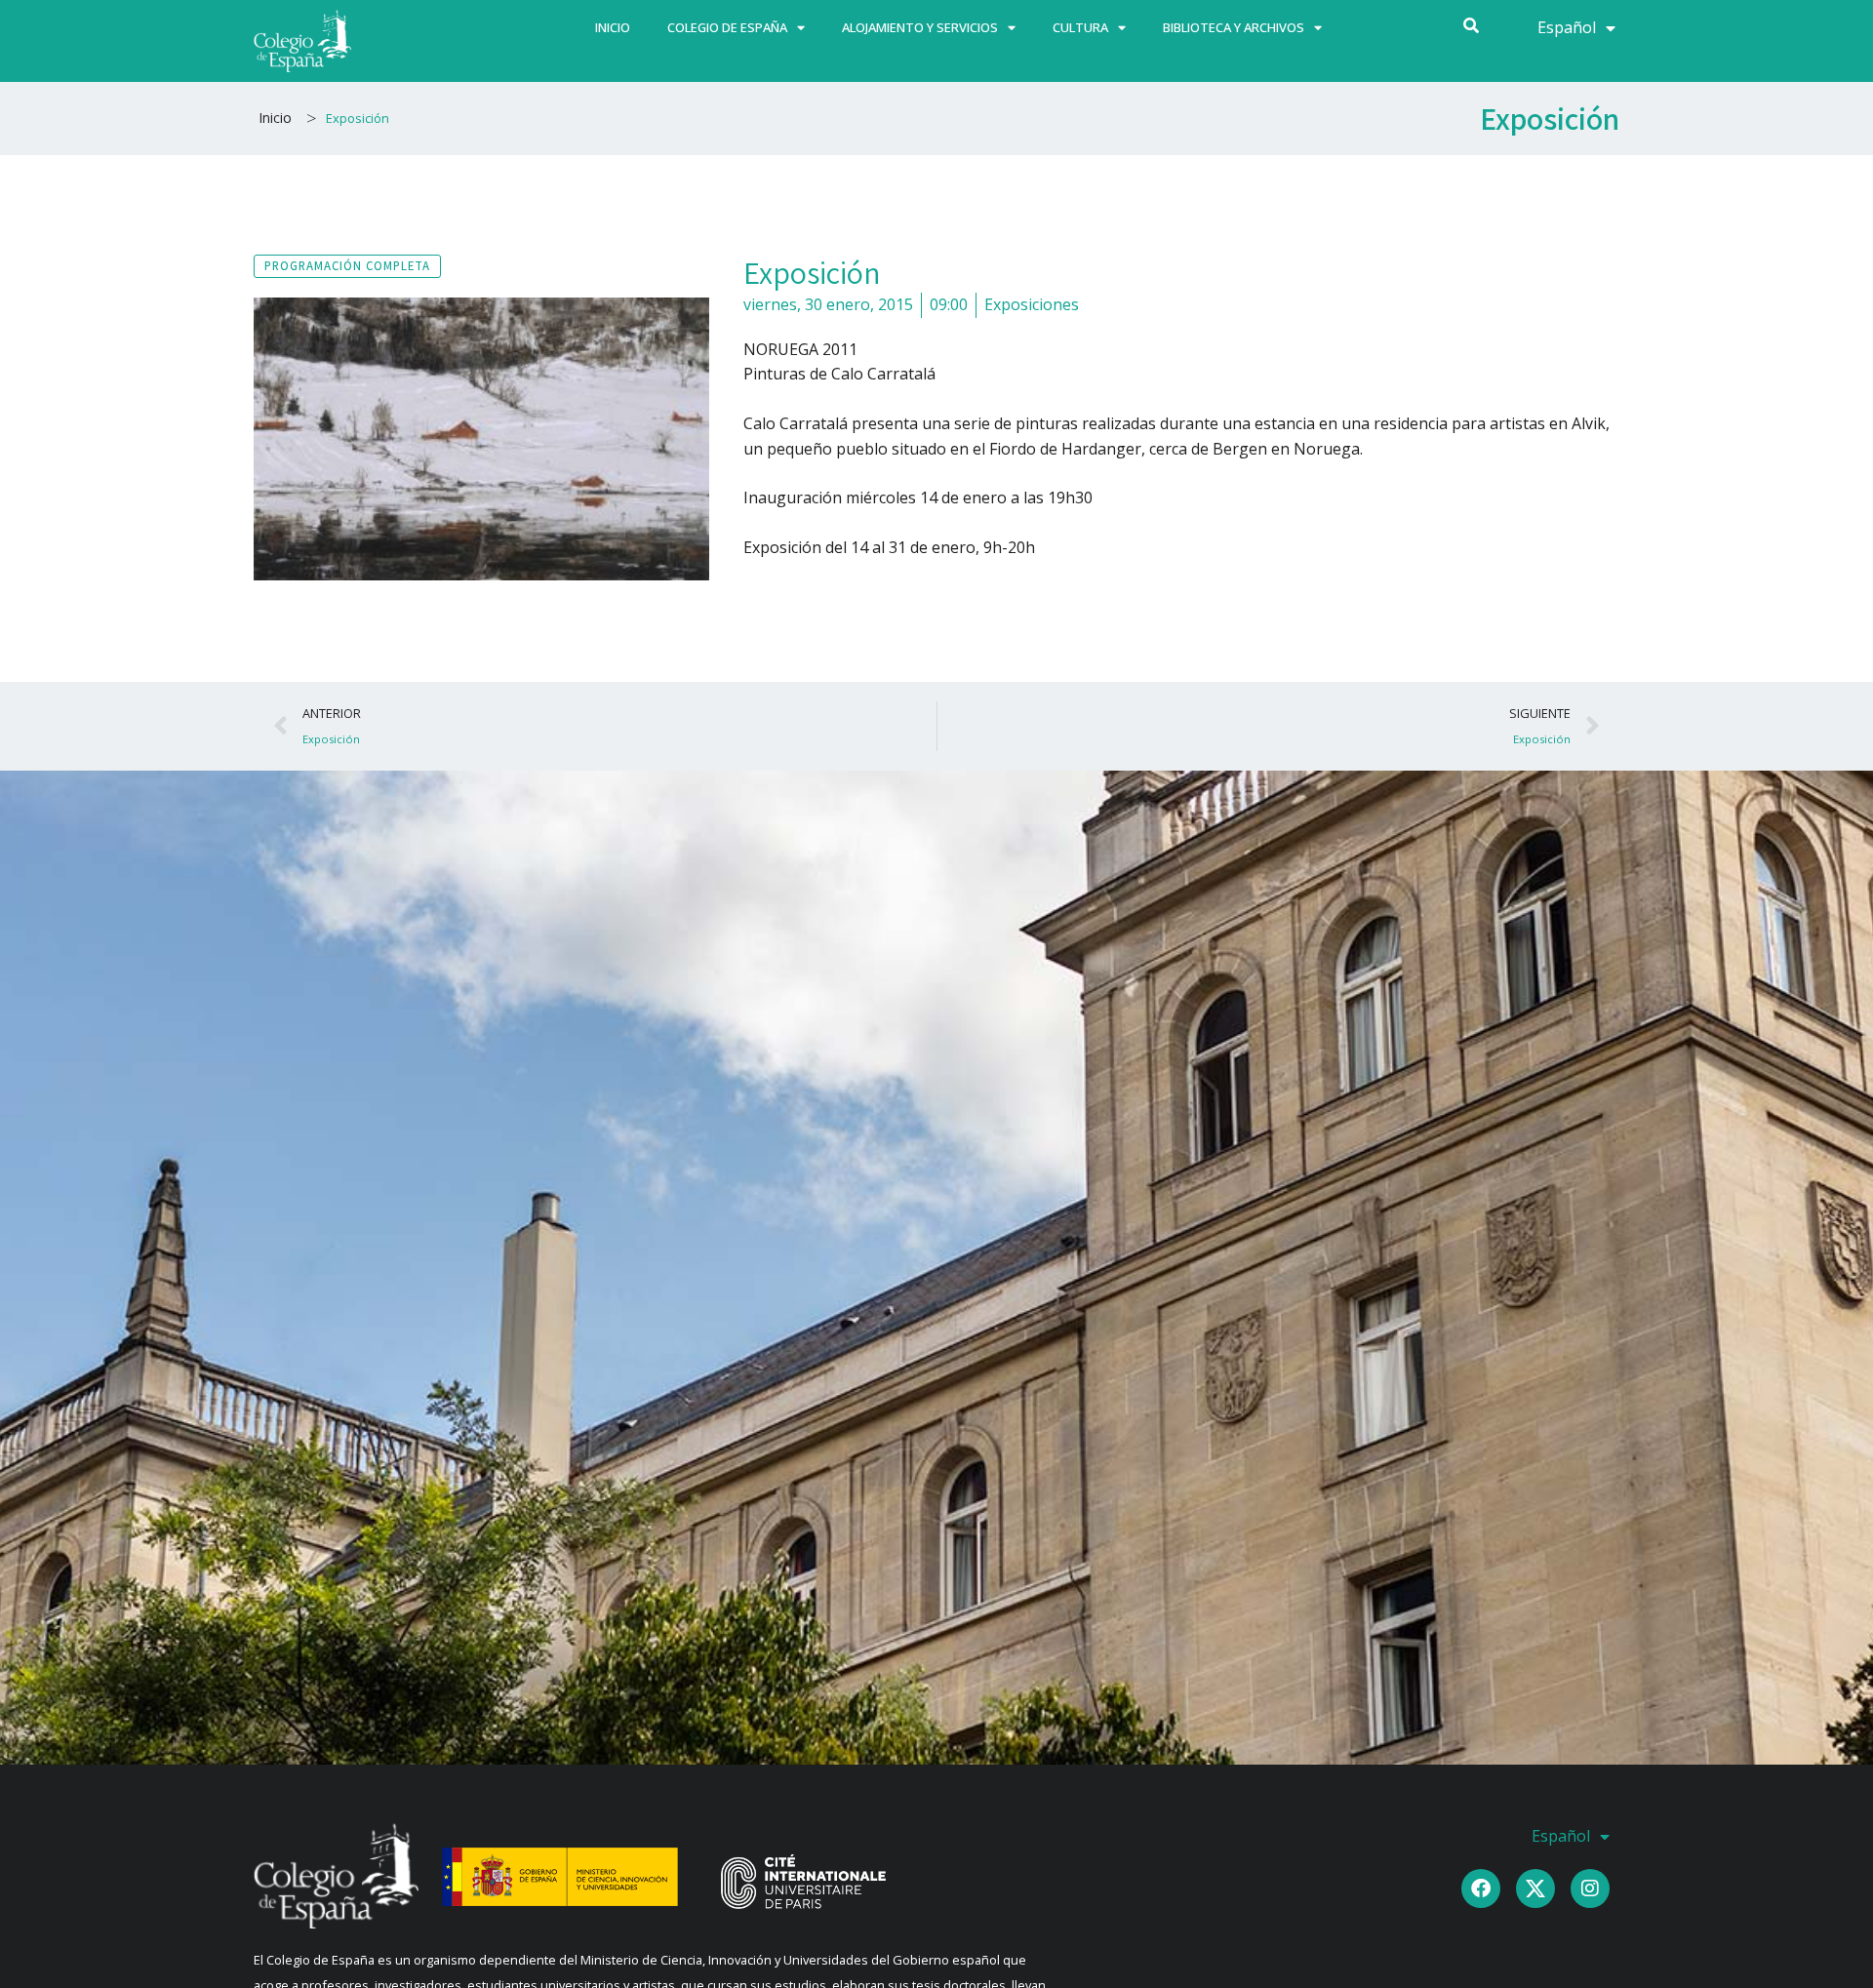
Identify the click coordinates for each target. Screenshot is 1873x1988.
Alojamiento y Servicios (920, 27)
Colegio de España (727, 27)
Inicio (613, 27)
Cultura (1080, 27)
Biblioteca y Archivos (1234, 27)
